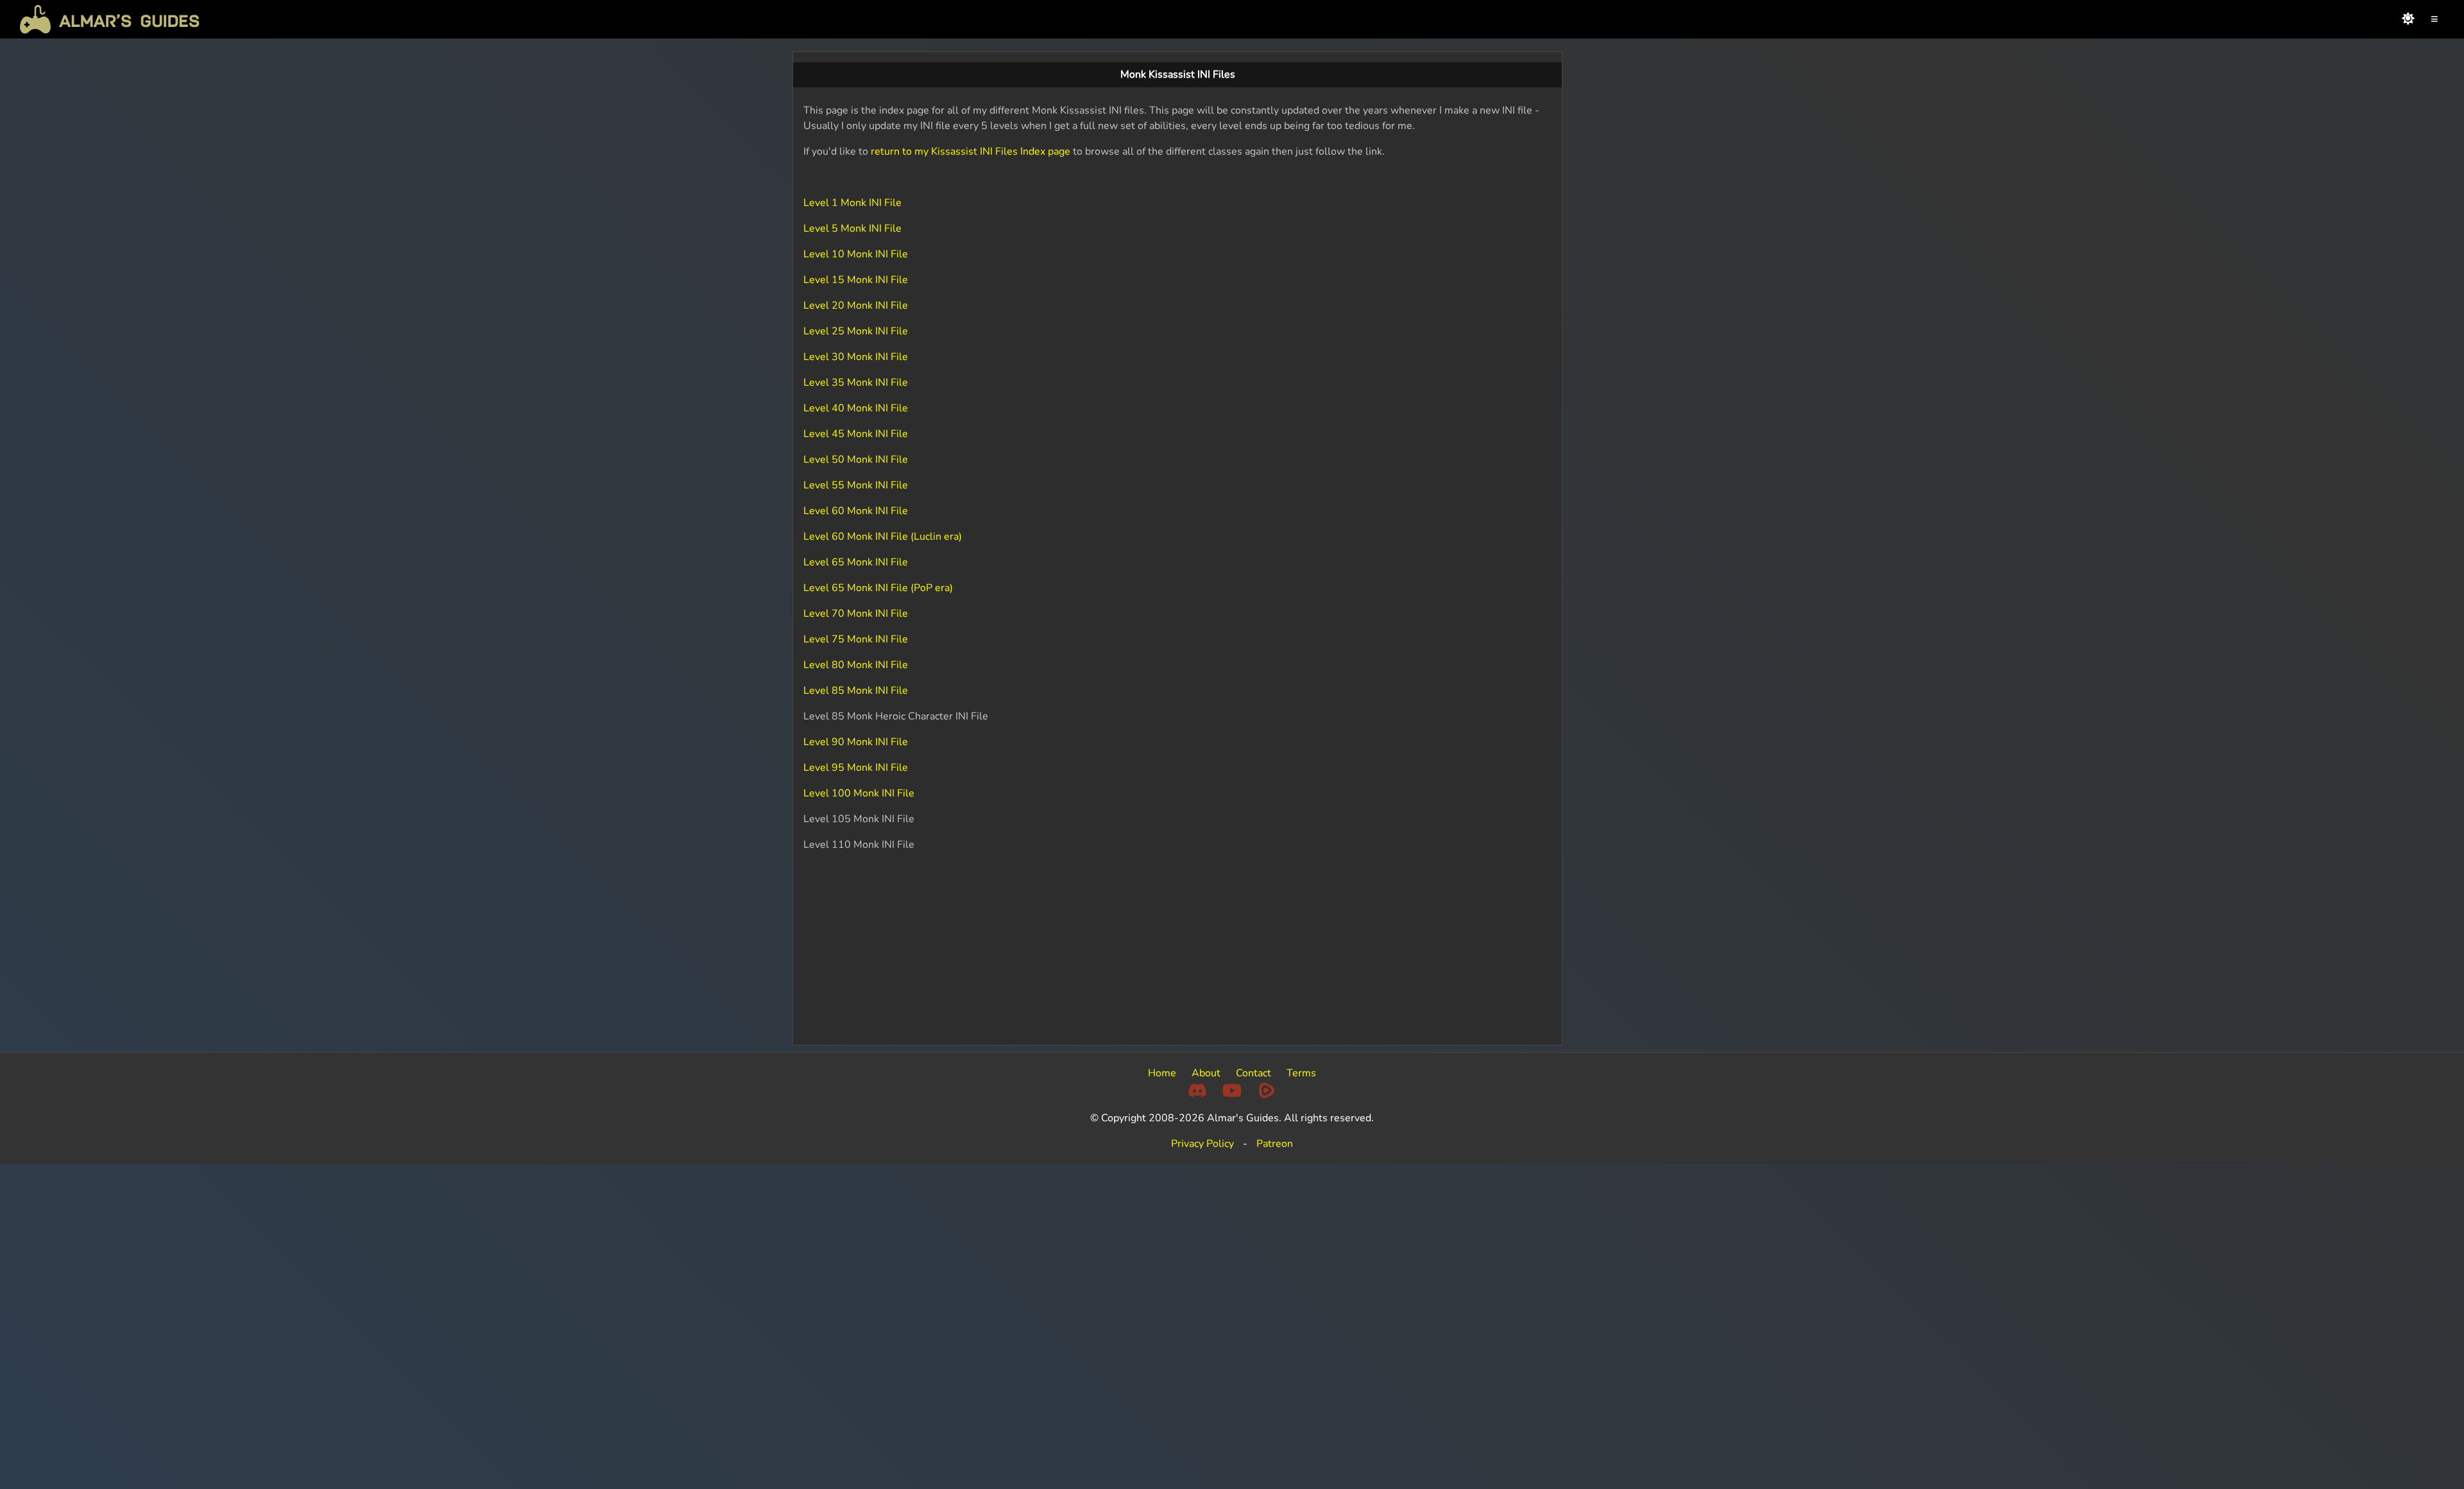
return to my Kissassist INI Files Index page (971, 151)
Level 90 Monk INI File (856, 742)
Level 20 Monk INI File (856, 306)
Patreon (1275, 1144)
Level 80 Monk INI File (856, 665)
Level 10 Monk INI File (856, 254)
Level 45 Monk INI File (856, 434)
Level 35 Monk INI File (856, 383)
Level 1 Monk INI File (852, 203)
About (1206, 1073)
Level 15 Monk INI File (856, 280)
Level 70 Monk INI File (856, 614)
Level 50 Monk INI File (856, 460)
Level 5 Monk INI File (852, 228)
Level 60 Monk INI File (856, 511)
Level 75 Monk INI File (856, 639)
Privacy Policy (1202, 1144)
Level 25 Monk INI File (856, 331)
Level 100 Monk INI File (859, 793)
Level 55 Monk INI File (856, 485)
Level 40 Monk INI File (856, 408)
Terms (1301, 1073)
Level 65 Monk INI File (856, 562)
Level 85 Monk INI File (856, 691)
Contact (1253, 1073)
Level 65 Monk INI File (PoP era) (878, 588)
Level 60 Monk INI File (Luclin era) (883, 537)
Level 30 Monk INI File (856, 357)
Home (1162, 1073)
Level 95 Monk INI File (856, 768)
